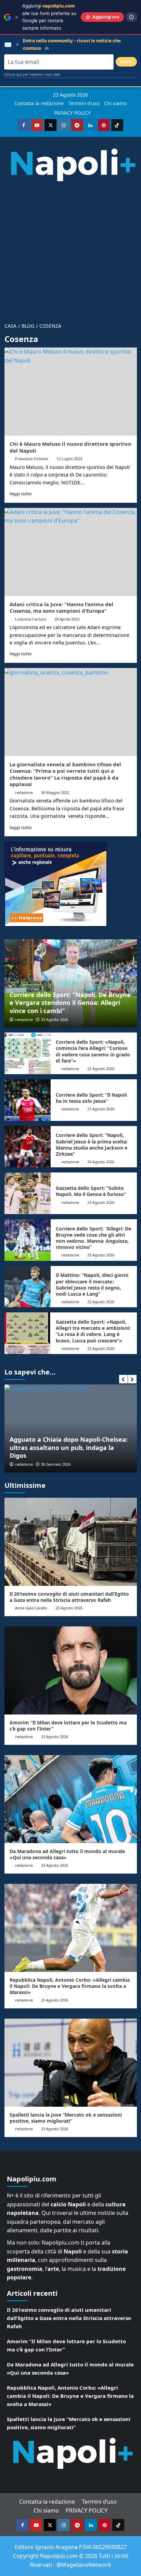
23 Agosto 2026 (55, 1019)
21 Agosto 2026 (101, 1109)
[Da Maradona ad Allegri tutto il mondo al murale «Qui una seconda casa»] (71, 1799)
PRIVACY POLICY (72, 113)
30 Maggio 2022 (55, 792)
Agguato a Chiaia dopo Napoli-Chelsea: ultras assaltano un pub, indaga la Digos (69, 1447)
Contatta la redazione (39, 103)
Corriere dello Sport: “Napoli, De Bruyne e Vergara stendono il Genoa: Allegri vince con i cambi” (70, 1003)
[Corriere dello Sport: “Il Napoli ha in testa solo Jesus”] (28, 1100)
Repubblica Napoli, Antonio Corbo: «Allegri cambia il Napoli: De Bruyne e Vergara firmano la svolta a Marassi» (70, 1986)
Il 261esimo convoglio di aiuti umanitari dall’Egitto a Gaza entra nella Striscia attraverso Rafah (69, 1597)
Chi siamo (115, 103)
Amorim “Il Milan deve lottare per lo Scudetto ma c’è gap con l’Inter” (68, 1726)
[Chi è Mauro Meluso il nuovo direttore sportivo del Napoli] (71, 392)
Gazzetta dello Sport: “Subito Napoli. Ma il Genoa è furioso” (91, 1191)
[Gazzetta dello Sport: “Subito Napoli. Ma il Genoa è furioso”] (28, 1193)
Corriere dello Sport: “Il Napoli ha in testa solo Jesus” (91, 1098)
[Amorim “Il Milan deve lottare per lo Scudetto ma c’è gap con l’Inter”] (71, 1670)
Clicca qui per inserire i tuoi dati (32, 74)
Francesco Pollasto (32, 459)
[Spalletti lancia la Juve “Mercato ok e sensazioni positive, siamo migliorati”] (71, 2063)
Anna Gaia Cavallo (31, 1608)
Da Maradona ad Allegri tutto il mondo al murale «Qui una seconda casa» (67, 1854)
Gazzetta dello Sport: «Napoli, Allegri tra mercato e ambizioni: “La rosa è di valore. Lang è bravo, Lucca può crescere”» (93, 1331)
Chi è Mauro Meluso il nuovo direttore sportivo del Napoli (70, 447)
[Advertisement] (70, 249)
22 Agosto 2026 (101, 1069)
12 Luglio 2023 (69, 459)
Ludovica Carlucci (31, 619)
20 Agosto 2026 (101, 1162)
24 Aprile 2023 (67, 619)
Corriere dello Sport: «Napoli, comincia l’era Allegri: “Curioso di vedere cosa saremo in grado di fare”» (93, 1051)
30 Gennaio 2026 (56, 1464)
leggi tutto (21, 494)
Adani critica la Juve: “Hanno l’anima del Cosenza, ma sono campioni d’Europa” (61, 608)
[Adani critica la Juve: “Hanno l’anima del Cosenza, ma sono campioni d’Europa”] (71, 552)
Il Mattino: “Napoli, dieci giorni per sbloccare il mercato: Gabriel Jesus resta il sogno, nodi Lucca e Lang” (92, 1284)
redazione (24, 792)
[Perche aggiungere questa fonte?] (131, 17)
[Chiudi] (17, 17)
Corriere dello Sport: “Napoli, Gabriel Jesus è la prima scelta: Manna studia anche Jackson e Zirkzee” (92, 1144)
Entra (126, 62)
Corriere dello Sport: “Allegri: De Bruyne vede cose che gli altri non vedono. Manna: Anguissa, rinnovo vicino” (93, 1238)
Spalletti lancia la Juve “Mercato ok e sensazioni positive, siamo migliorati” (66, 2118)
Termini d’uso (84, 103)
